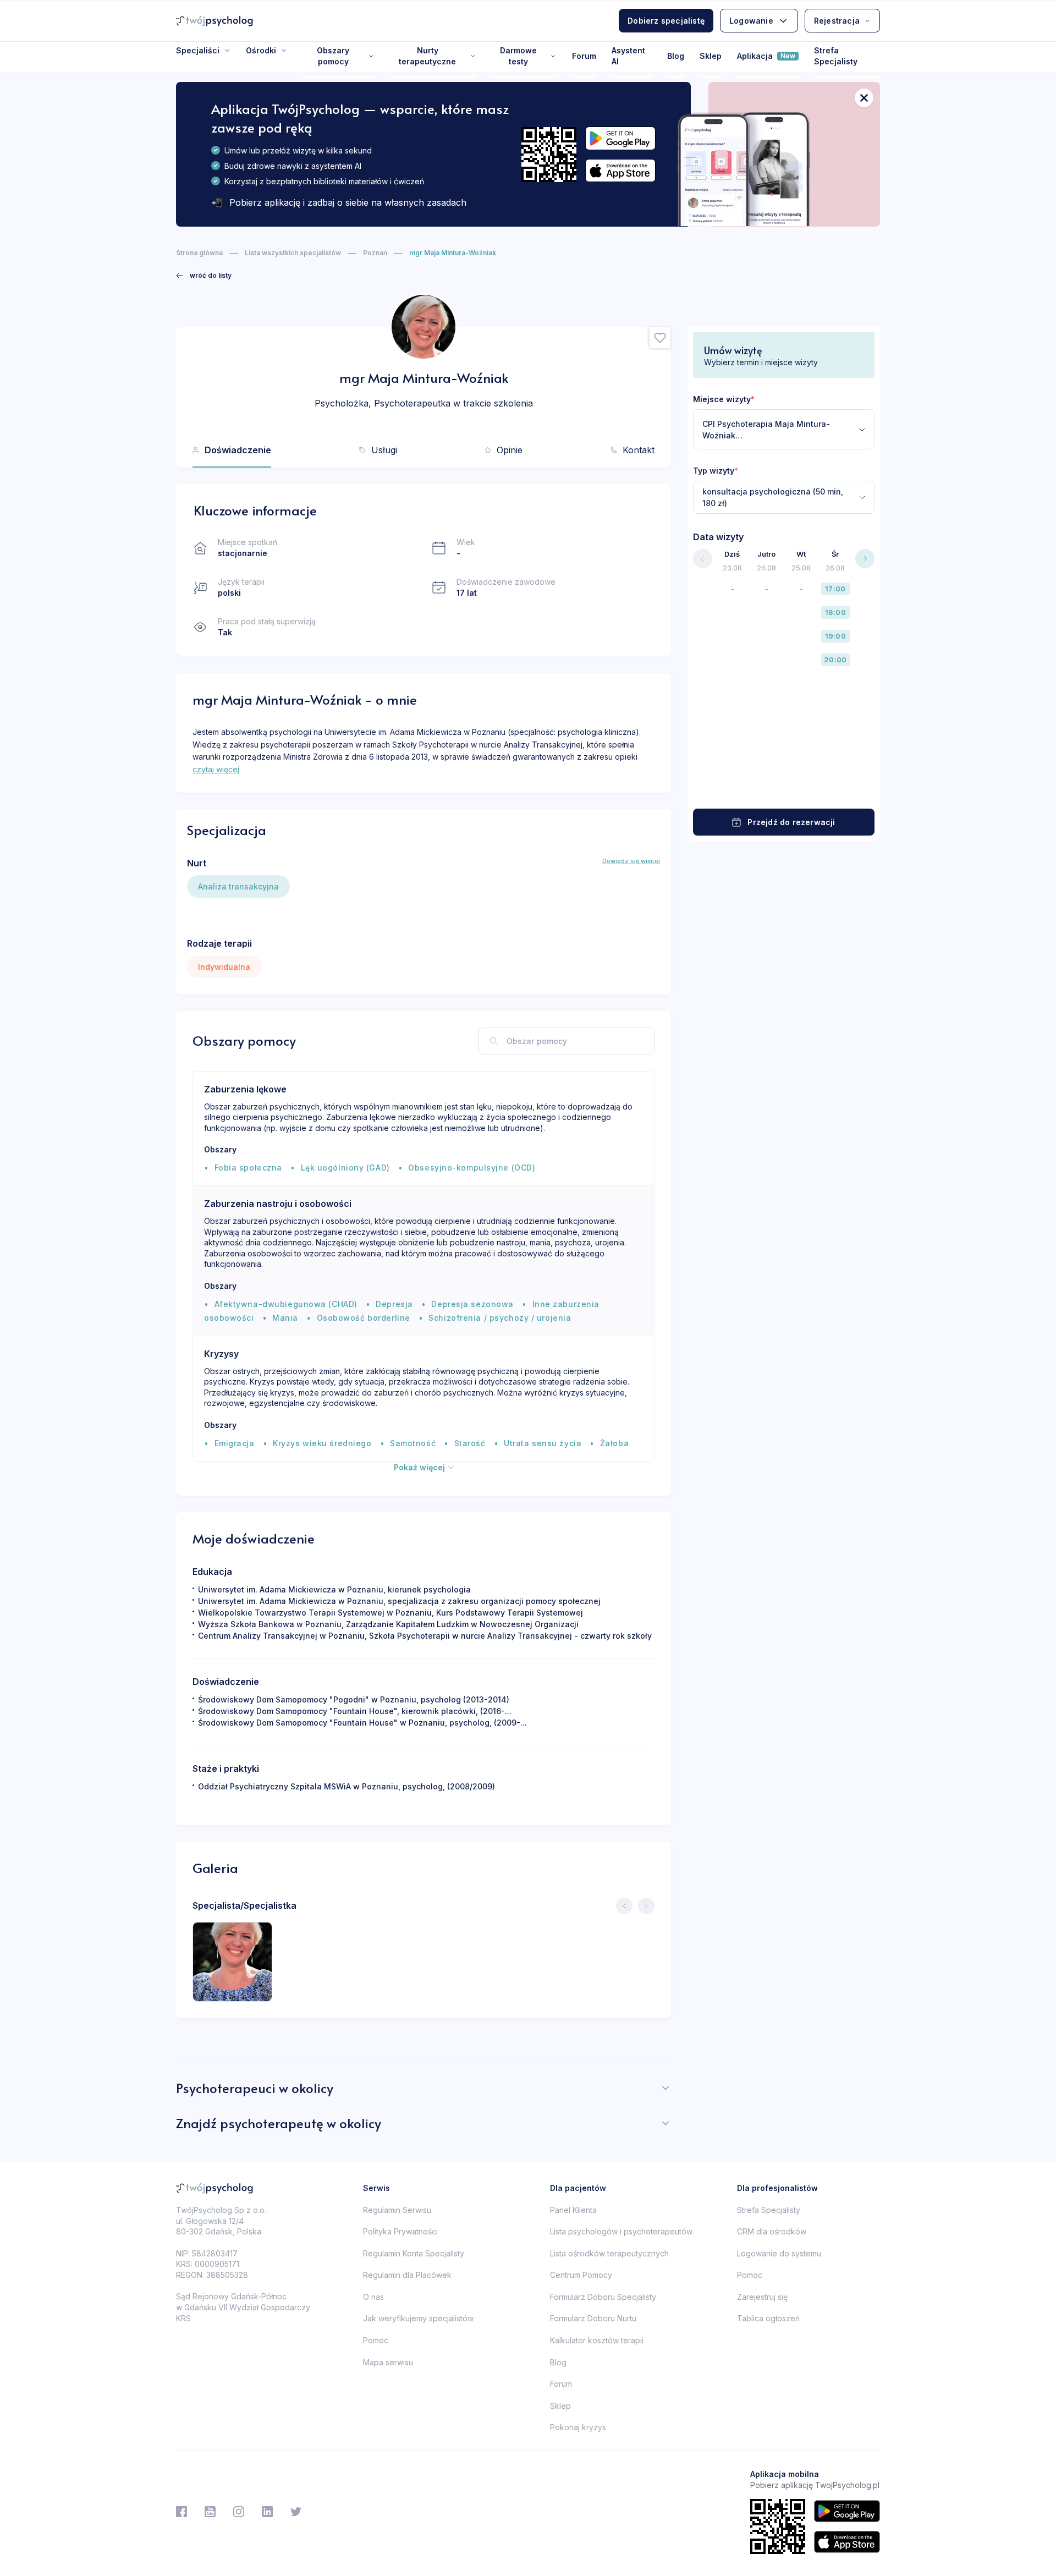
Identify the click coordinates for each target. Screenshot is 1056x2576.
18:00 (835, 612)
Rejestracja (837, 21)
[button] (660, 338)
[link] (204, 276)
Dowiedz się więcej (631, 861)
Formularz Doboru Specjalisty (603, 2297)
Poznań (375, 253)
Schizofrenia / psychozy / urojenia (500, 1318)
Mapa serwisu (388, 2362)
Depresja (394, 1304)
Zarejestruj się (762, 2297)
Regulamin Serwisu (397, 2210)
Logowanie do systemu (779, 2253)
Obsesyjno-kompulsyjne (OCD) (472, 1168)
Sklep (711, 56)
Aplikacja (766, 56)
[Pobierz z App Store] (620, 171)
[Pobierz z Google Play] (620, 138)
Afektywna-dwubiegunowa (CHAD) (286, 1304)
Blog (676, 56)
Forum (584, 56)
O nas (373, 2297)
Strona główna (199, 253)
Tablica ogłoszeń (768, 2318)
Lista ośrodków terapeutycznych (609, 2253)
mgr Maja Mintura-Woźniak (453, 253)
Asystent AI (628, 56)
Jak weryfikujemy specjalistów (418, 2318)
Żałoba (614, 1443)
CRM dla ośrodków (772, 2231)
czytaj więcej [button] (216, 769)
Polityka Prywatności (400, 2231)
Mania (285, 1318)
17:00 (835, 589)
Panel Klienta (573, 2210)
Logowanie (751, 21)
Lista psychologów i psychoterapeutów (621, 2231)
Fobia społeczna (248, 1168)
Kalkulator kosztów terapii (597, 2340)
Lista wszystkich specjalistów (293, 253)
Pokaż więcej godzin (784, 787)
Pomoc (376, 2340)
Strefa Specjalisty (836, 56)
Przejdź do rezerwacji (791, 822)
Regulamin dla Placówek (407, 2275)
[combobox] (784, 429)
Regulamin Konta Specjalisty (414, 2253)
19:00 (835, 636)
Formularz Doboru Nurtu (593, 2318)
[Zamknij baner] (864, 98)
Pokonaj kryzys (578, 2427)
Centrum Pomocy (581, 2275)
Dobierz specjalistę (666, 21)
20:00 (835, 660)
